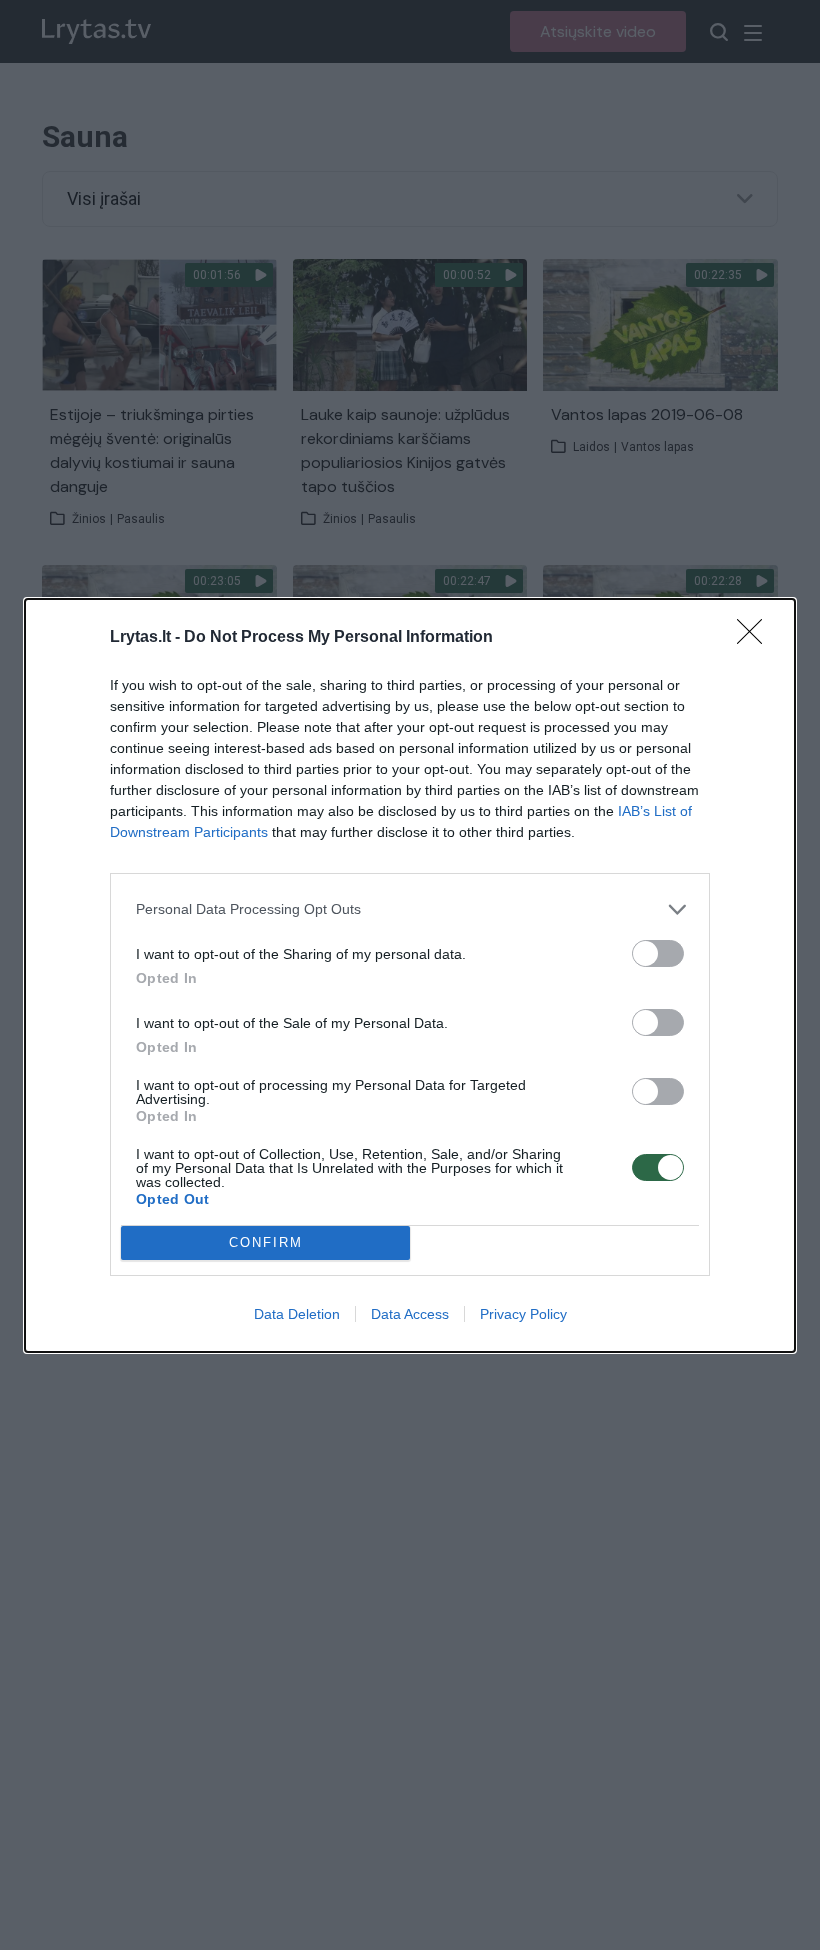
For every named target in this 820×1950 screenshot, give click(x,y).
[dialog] (410, 975)
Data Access (410, 1314)
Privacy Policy (523, 1314)
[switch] (658, 953)
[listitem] (410, 909)
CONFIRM (266, 1242)
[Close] (756, 638)
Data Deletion (297, 1314)
